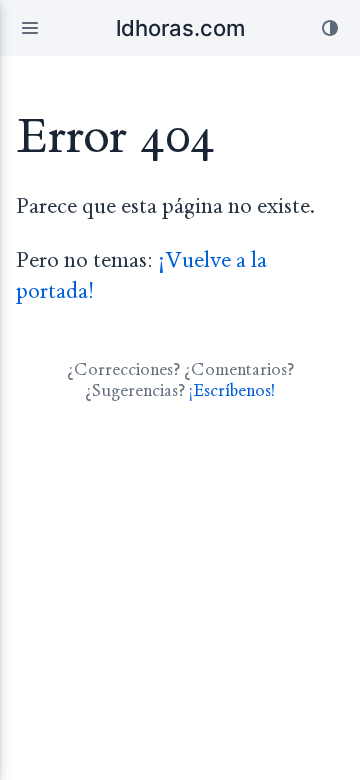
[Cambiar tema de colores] (330, 28)
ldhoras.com (180, 28)
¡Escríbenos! (232, 390)
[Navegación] (30, 28)
